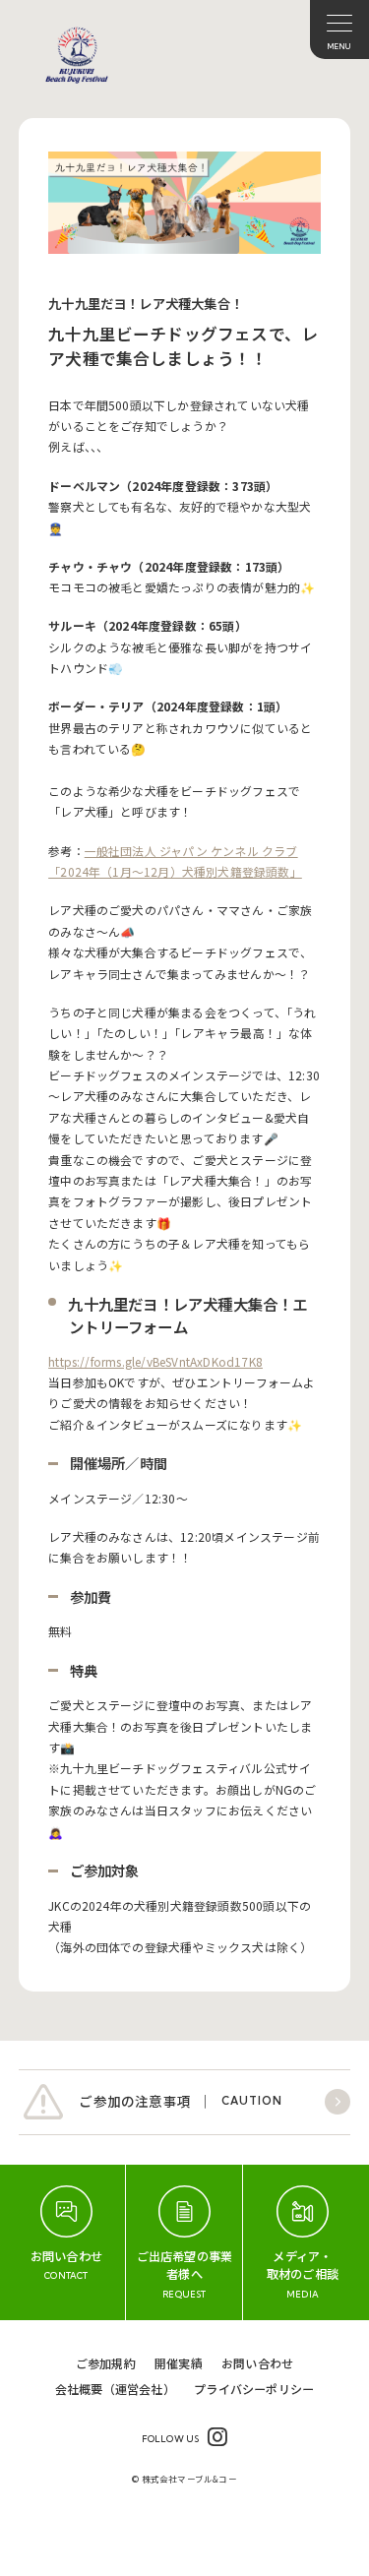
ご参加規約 (106, 2363)
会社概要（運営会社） (115, 2389)
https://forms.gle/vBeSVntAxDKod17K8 (155, 1361)
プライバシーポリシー (254, 2389)
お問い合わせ (257, 2363)
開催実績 (179, 2363)
